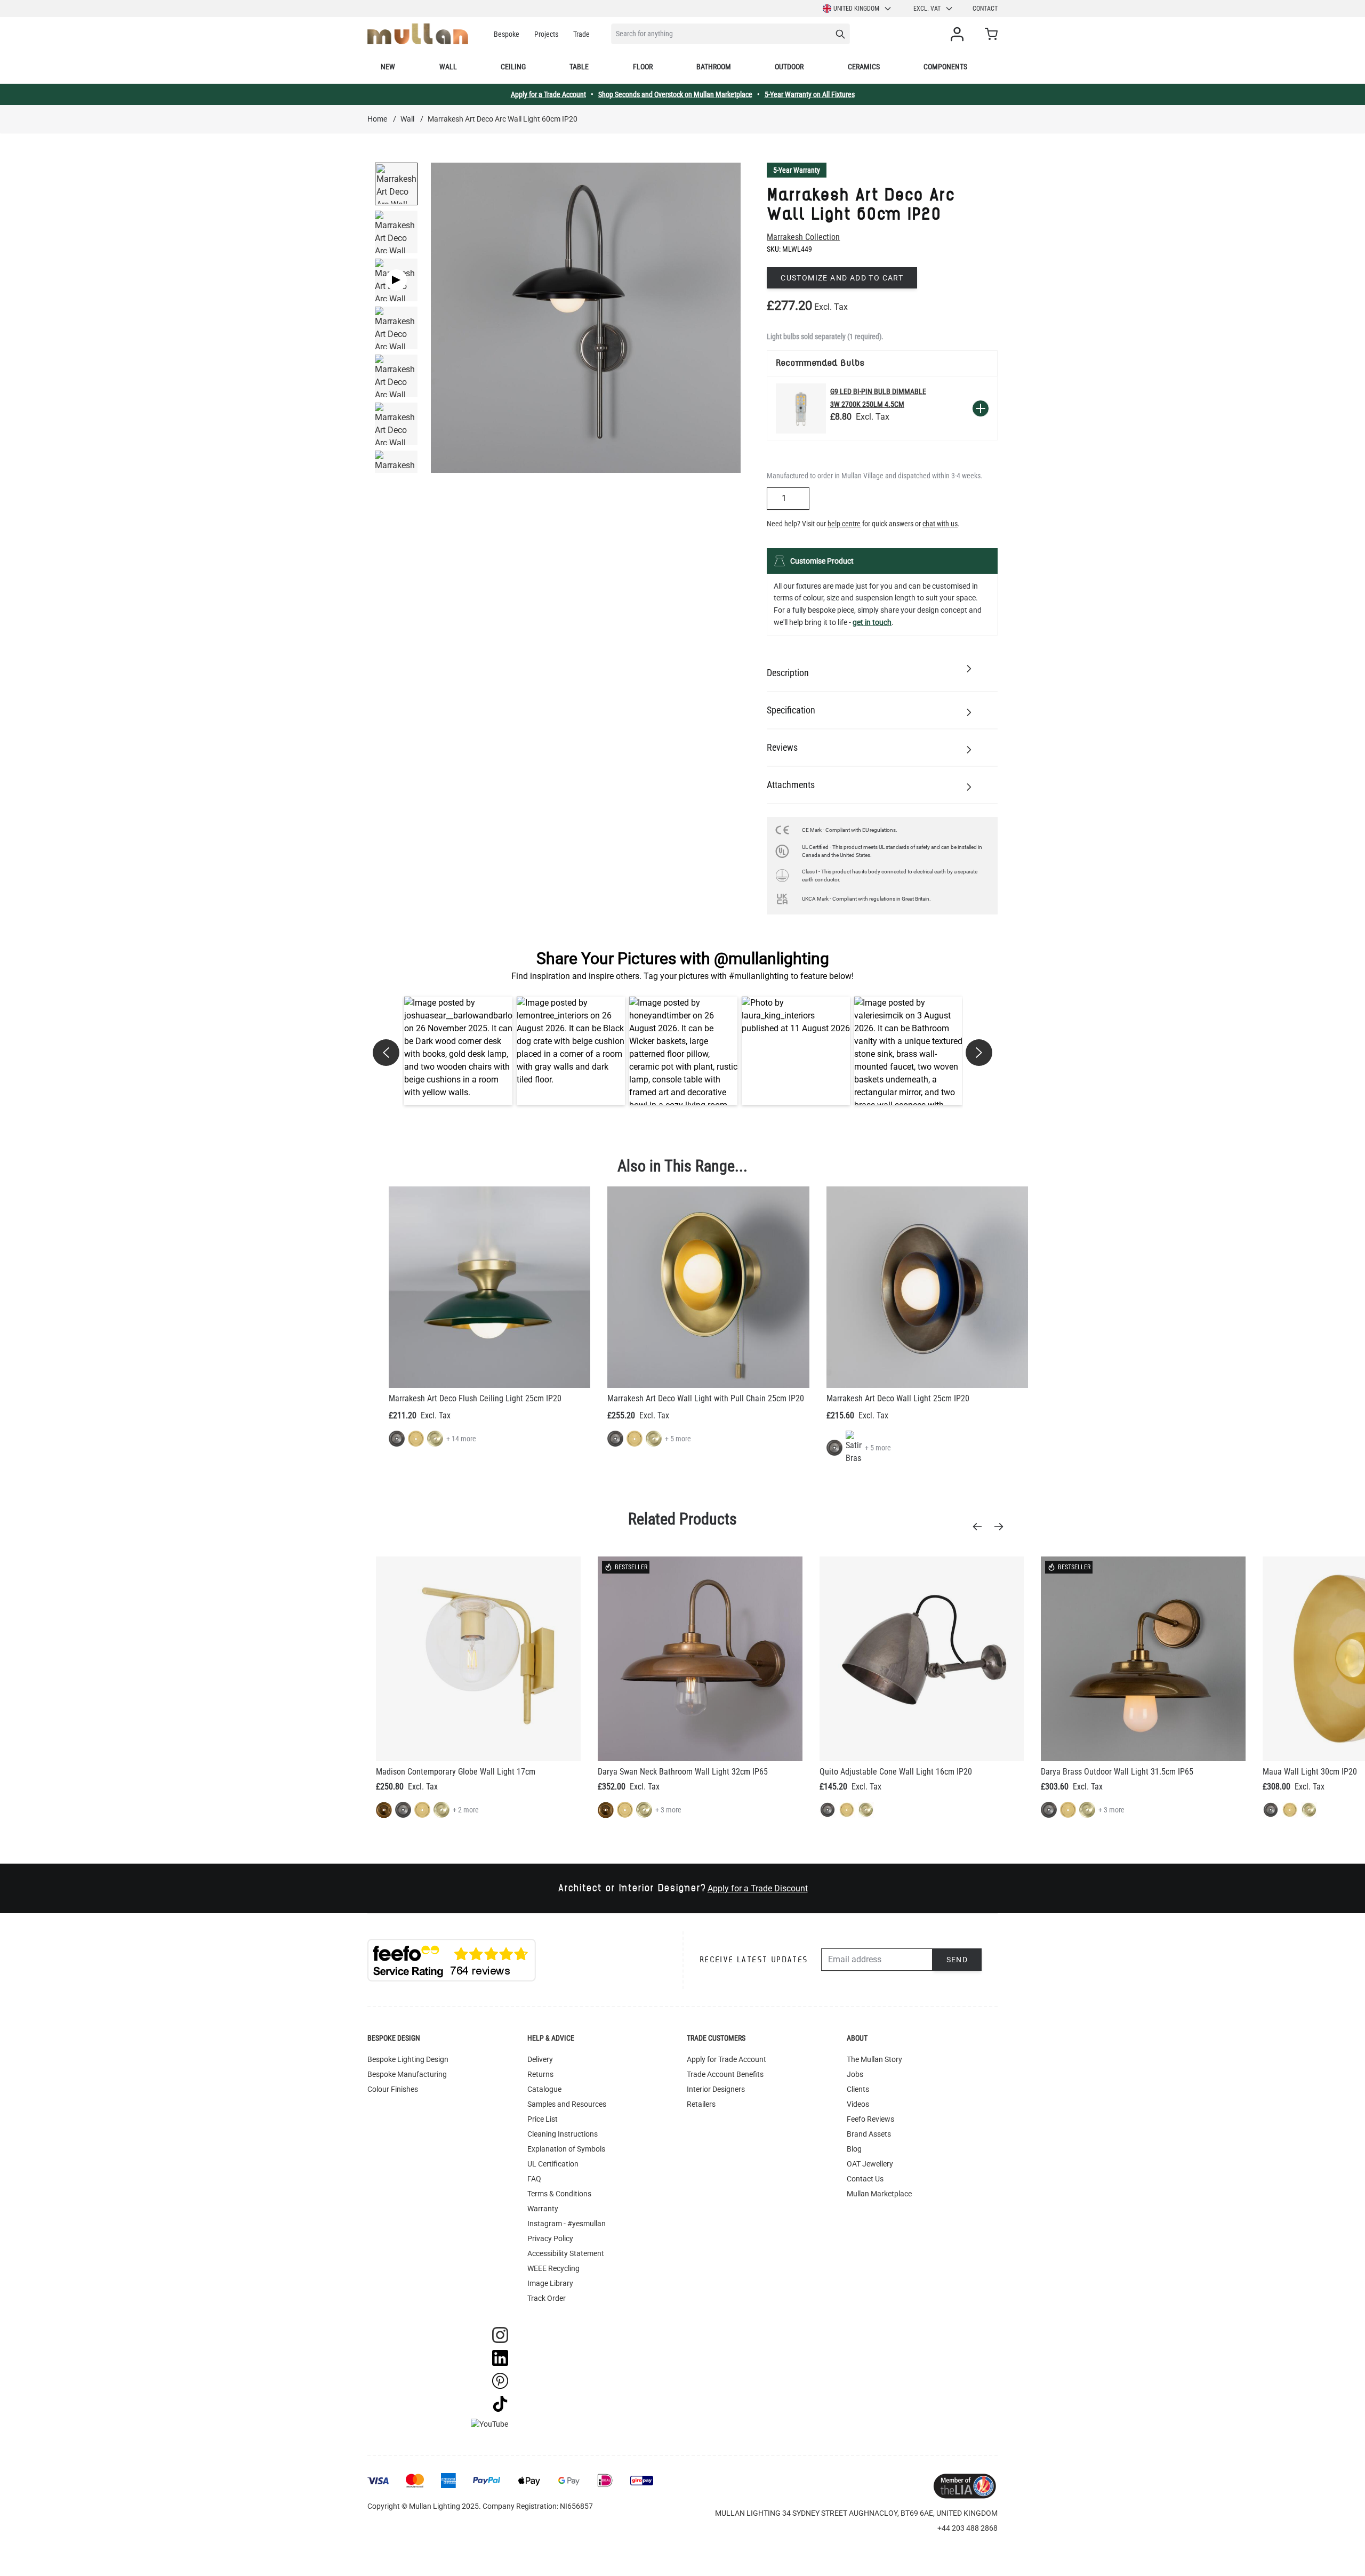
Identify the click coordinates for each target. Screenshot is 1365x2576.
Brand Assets (869, 2134)
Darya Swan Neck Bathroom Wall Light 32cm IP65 (683, 1772)
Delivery (540, 2059)
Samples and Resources (567, 2104)
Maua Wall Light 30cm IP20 (1310, 1772)
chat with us (940, 524)
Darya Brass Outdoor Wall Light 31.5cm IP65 (1117, 1772)
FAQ (534, 2179)
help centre (844, 524)
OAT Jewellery (870, 2164)
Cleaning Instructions (563, 2134)
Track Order (547, 2298)
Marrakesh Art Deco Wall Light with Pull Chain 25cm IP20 (706, 1398)
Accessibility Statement (566, 2253)
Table (579, 67)
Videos (858, 2104)
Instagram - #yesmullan (567, 2224)
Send (957, 1960)
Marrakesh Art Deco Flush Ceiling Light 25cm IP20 (475, 1398)
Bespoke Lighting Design (408, 2059)
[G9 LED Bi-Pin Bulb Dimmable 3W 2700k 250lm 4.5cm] (801, 408)
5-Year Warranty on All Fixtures (810, 94)
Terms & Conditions (559, 2194)
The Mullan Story (874, 2059)
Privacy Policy (550, 2238)
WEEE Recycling (553, 2268)
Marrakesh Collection (803, 237)
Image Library (550, 2283)
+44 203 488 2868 (967, 2528)
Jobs (855, 2074)
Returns (540, 2074)
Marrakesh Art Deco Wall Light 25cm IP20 (898, 1398)
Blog (854, 2149)
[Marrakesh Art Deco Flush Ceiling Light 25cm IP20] (489, 1287)
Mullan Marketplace (879, 2194)
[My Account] (959, 34)
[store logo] (418, 34)
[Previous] (981, 1527)
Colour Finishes (393, 2089)
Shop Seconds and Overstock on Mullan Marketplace (675, 94)
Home (377, 119)
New (388, 67)
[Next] (1002, 1527)
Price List (543, 2119)
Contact (985, 9)
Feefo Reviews (870, 2119)
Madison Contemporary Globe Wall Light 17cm (456, 1772)
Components (945, 67)
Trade (581, 34)
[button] (458, 1051)
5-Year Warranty (797, 170)
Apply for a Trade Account (548, 94)
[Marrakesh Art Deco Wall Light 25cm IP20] (927, 1287)
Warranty (543, 2209)
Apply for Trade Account (726, 2059)
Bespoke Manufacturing (407, 2074)
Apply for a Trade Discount (758, 1888)
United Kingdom (856, 9)
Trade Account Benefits (725, 2074)
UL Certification (553, 2164)
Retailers (701, 2104)
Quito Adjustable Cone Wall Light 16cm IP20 (896, 1772)
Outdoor (789, 67)
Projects (546, 34)
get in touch (872, 622)
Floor (643, 67)
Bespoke (507, 34)
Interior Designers (716, 2089)
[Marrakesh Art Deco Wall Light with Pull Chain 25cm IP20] (708, 1287)
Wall (448, 67)
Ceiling (513, 67)
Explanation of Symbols (566, 2149)
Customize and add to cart (842, 278)
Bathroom (714, 67)
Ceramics (864, 67)
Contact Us (865, 2179)
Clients (858, 2089)
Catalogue (544, 2089)
